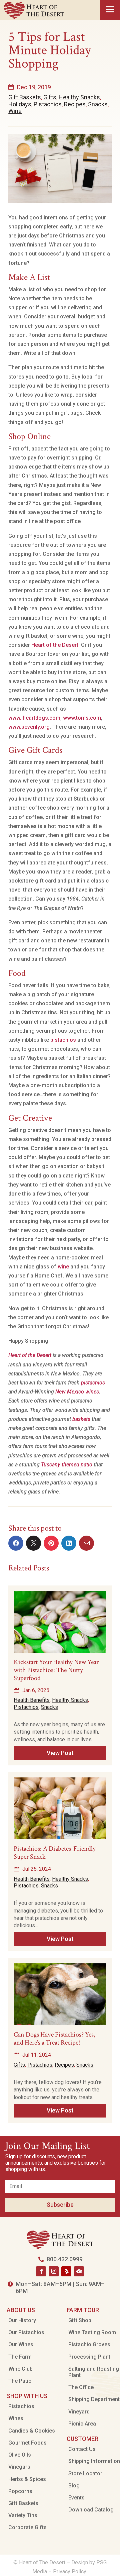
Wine (15, 111)
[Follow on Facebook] (41, 2271)
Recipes (75, 104)
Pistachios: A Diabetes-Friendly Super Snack (55, 1853)
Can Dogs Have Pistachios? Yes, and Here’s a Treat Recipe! (54, 2039)
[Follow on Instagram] (54, 2271)
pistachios (63, 1040)
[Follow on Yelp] (66, 2271)
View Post (60, 1753)
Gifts (50, 97)
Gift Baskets (25, 97)
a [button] (110, 10)
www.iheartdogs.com (34, 718)
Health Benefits (32, 1700)
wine (63, 1267)
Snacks (98, 104)
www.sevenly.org (29, 727)
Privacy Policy (70, 2571)
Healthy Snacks (79, 97)
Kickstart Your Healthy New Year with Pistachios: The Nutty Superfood (56, 1670)
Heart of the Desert (55, 645)
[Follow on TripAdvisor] (79, 2271)
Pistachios (48, 104)
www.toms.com (82, 718)
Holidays (20, 104)
